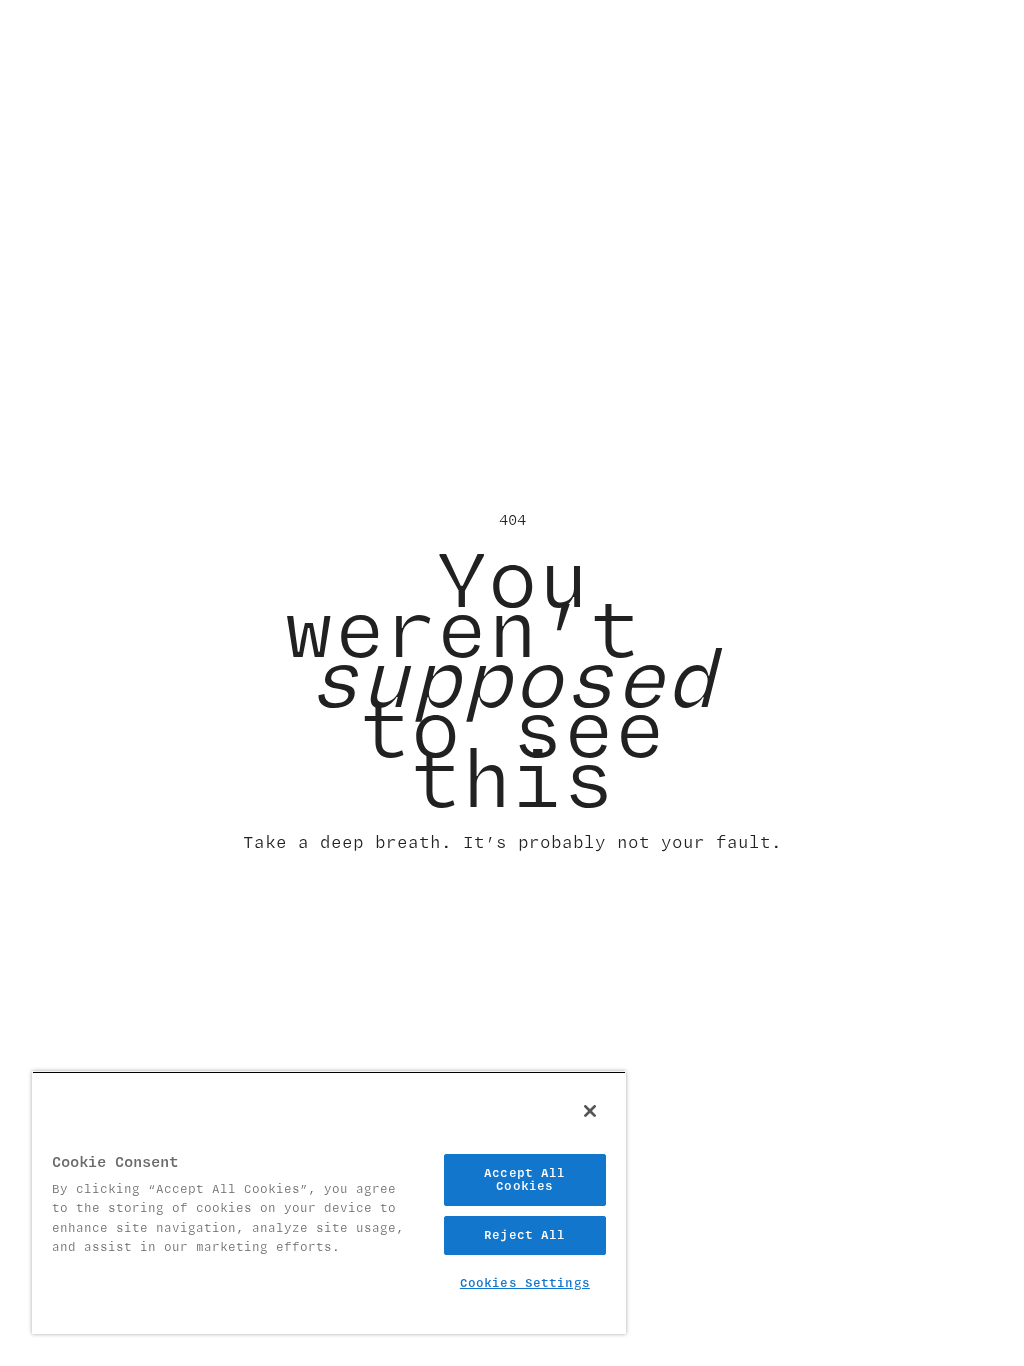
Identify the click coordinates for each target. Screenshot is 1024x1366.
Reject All (524, 1235)
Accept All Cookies (524, 1179)
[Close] (590, 1111)
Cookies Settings (525, 1283)
